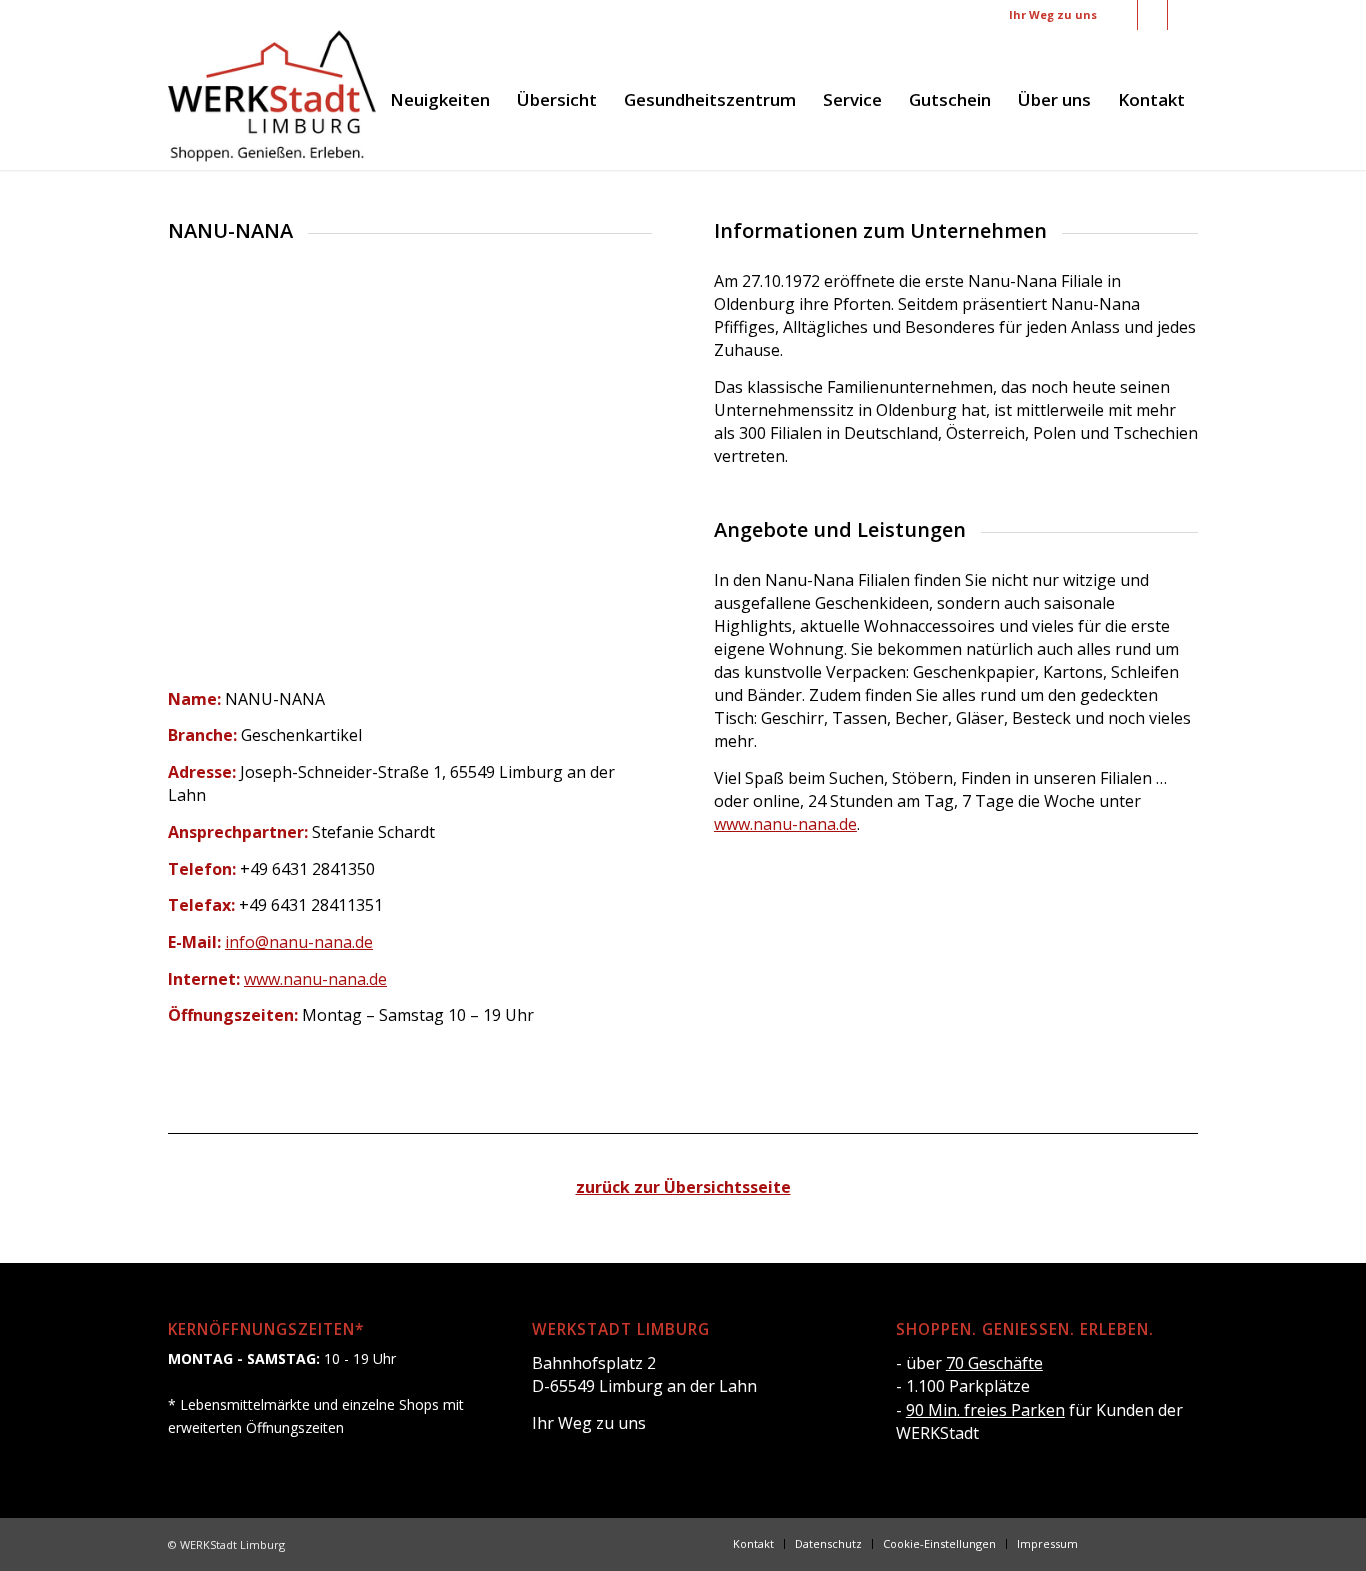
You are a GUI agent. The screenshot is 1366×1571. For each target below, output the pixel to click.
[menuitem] (440, 100)
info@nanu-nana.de (299, 942)
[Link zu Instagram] (1152, 15)
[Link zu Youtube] (1183, 15)
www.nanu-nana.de (315, 979)
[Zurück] (213, 472)
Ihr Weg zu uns (1053, 14)
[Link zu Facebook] (1122, 15)
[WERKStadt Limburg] (272, 100)
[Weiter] (607, 472)
